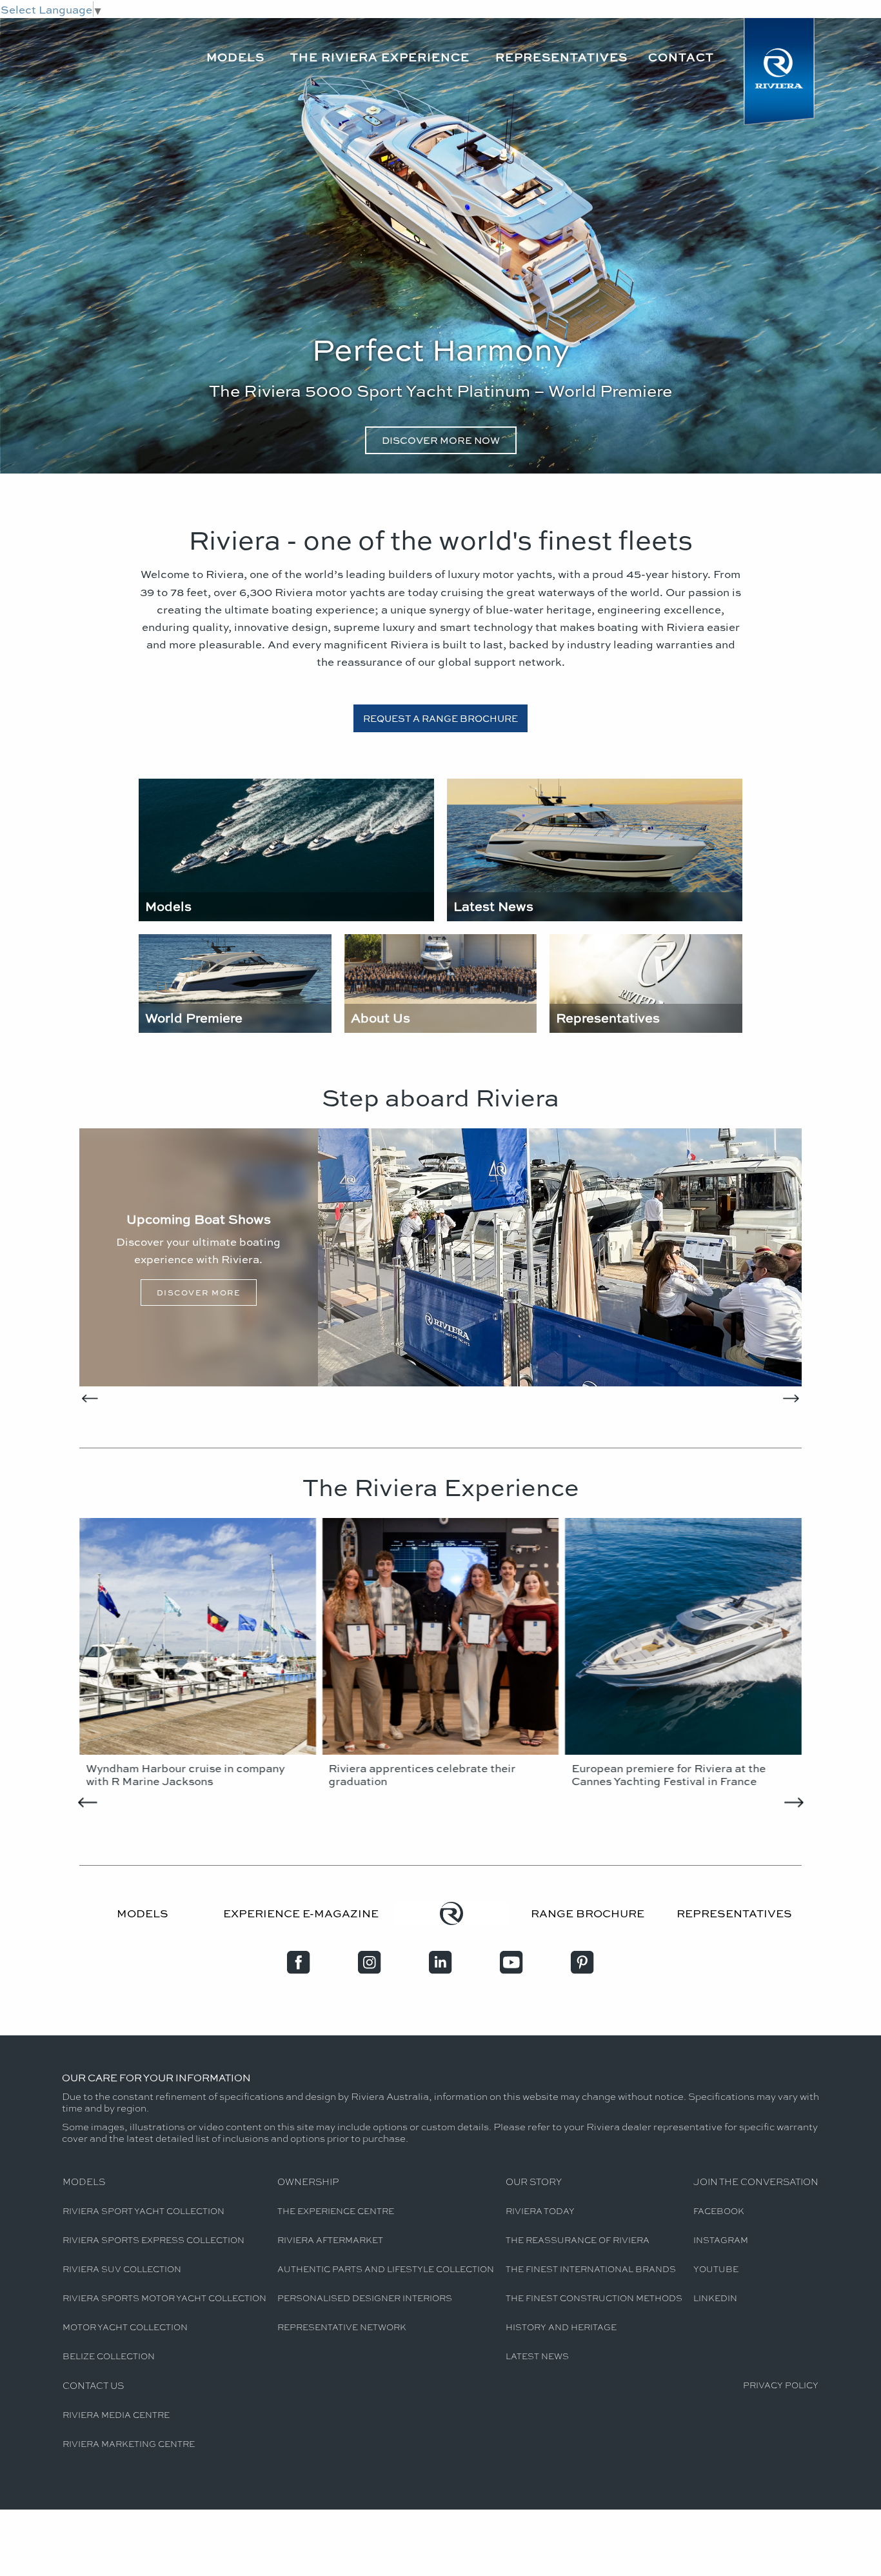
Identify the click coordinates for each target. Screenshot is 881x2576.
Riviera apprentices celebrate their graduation (422, 1774)
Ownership (308, 2181)
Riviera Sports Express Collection (153, 2240)
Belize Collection (109, 2356)
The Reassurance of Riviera (578, 2240)
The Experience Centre (336, 2211)
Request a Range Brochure (440, 718)
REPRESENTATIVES (734, 1913)
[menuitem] (238, 47)
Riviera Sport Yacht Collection (144, 2211)
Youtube (716, 2269)
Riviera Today (540, 2211)
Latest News (537, 2356)
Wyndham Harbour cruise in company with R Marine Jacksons (185, 1774)
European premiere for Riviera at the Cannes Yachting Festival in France (668, 1774)
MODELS (143, 1913)
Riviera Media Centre (116, 2414)
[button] (94, 1258)
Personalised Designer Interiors (365, 2298)
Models (235, 57)
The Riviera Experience (380, 57)
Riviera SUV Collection (122, 2269)
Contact (681, 57)
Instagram (721, 2240)
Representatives (561, 57)
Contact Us (93, 2385)
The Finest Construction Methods (594, 2298)
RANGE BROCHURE (588, 1913)
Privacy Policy (781, 2385)
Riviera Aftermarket (330, 2240)
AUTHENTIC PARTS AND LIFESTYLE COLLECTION (386, 2269)
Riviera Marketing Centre (129, 2443)
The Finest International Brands (591, 2269)
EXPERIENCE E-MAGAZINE (301, 1913)
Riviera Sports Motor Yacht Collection (164, 2298)
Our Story (534, 2181)
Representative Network (342, 2327)
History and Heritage (561, 2327)
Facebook (719, 2211)
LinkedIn (715, 2298)
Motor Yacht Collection (125, 2327)
